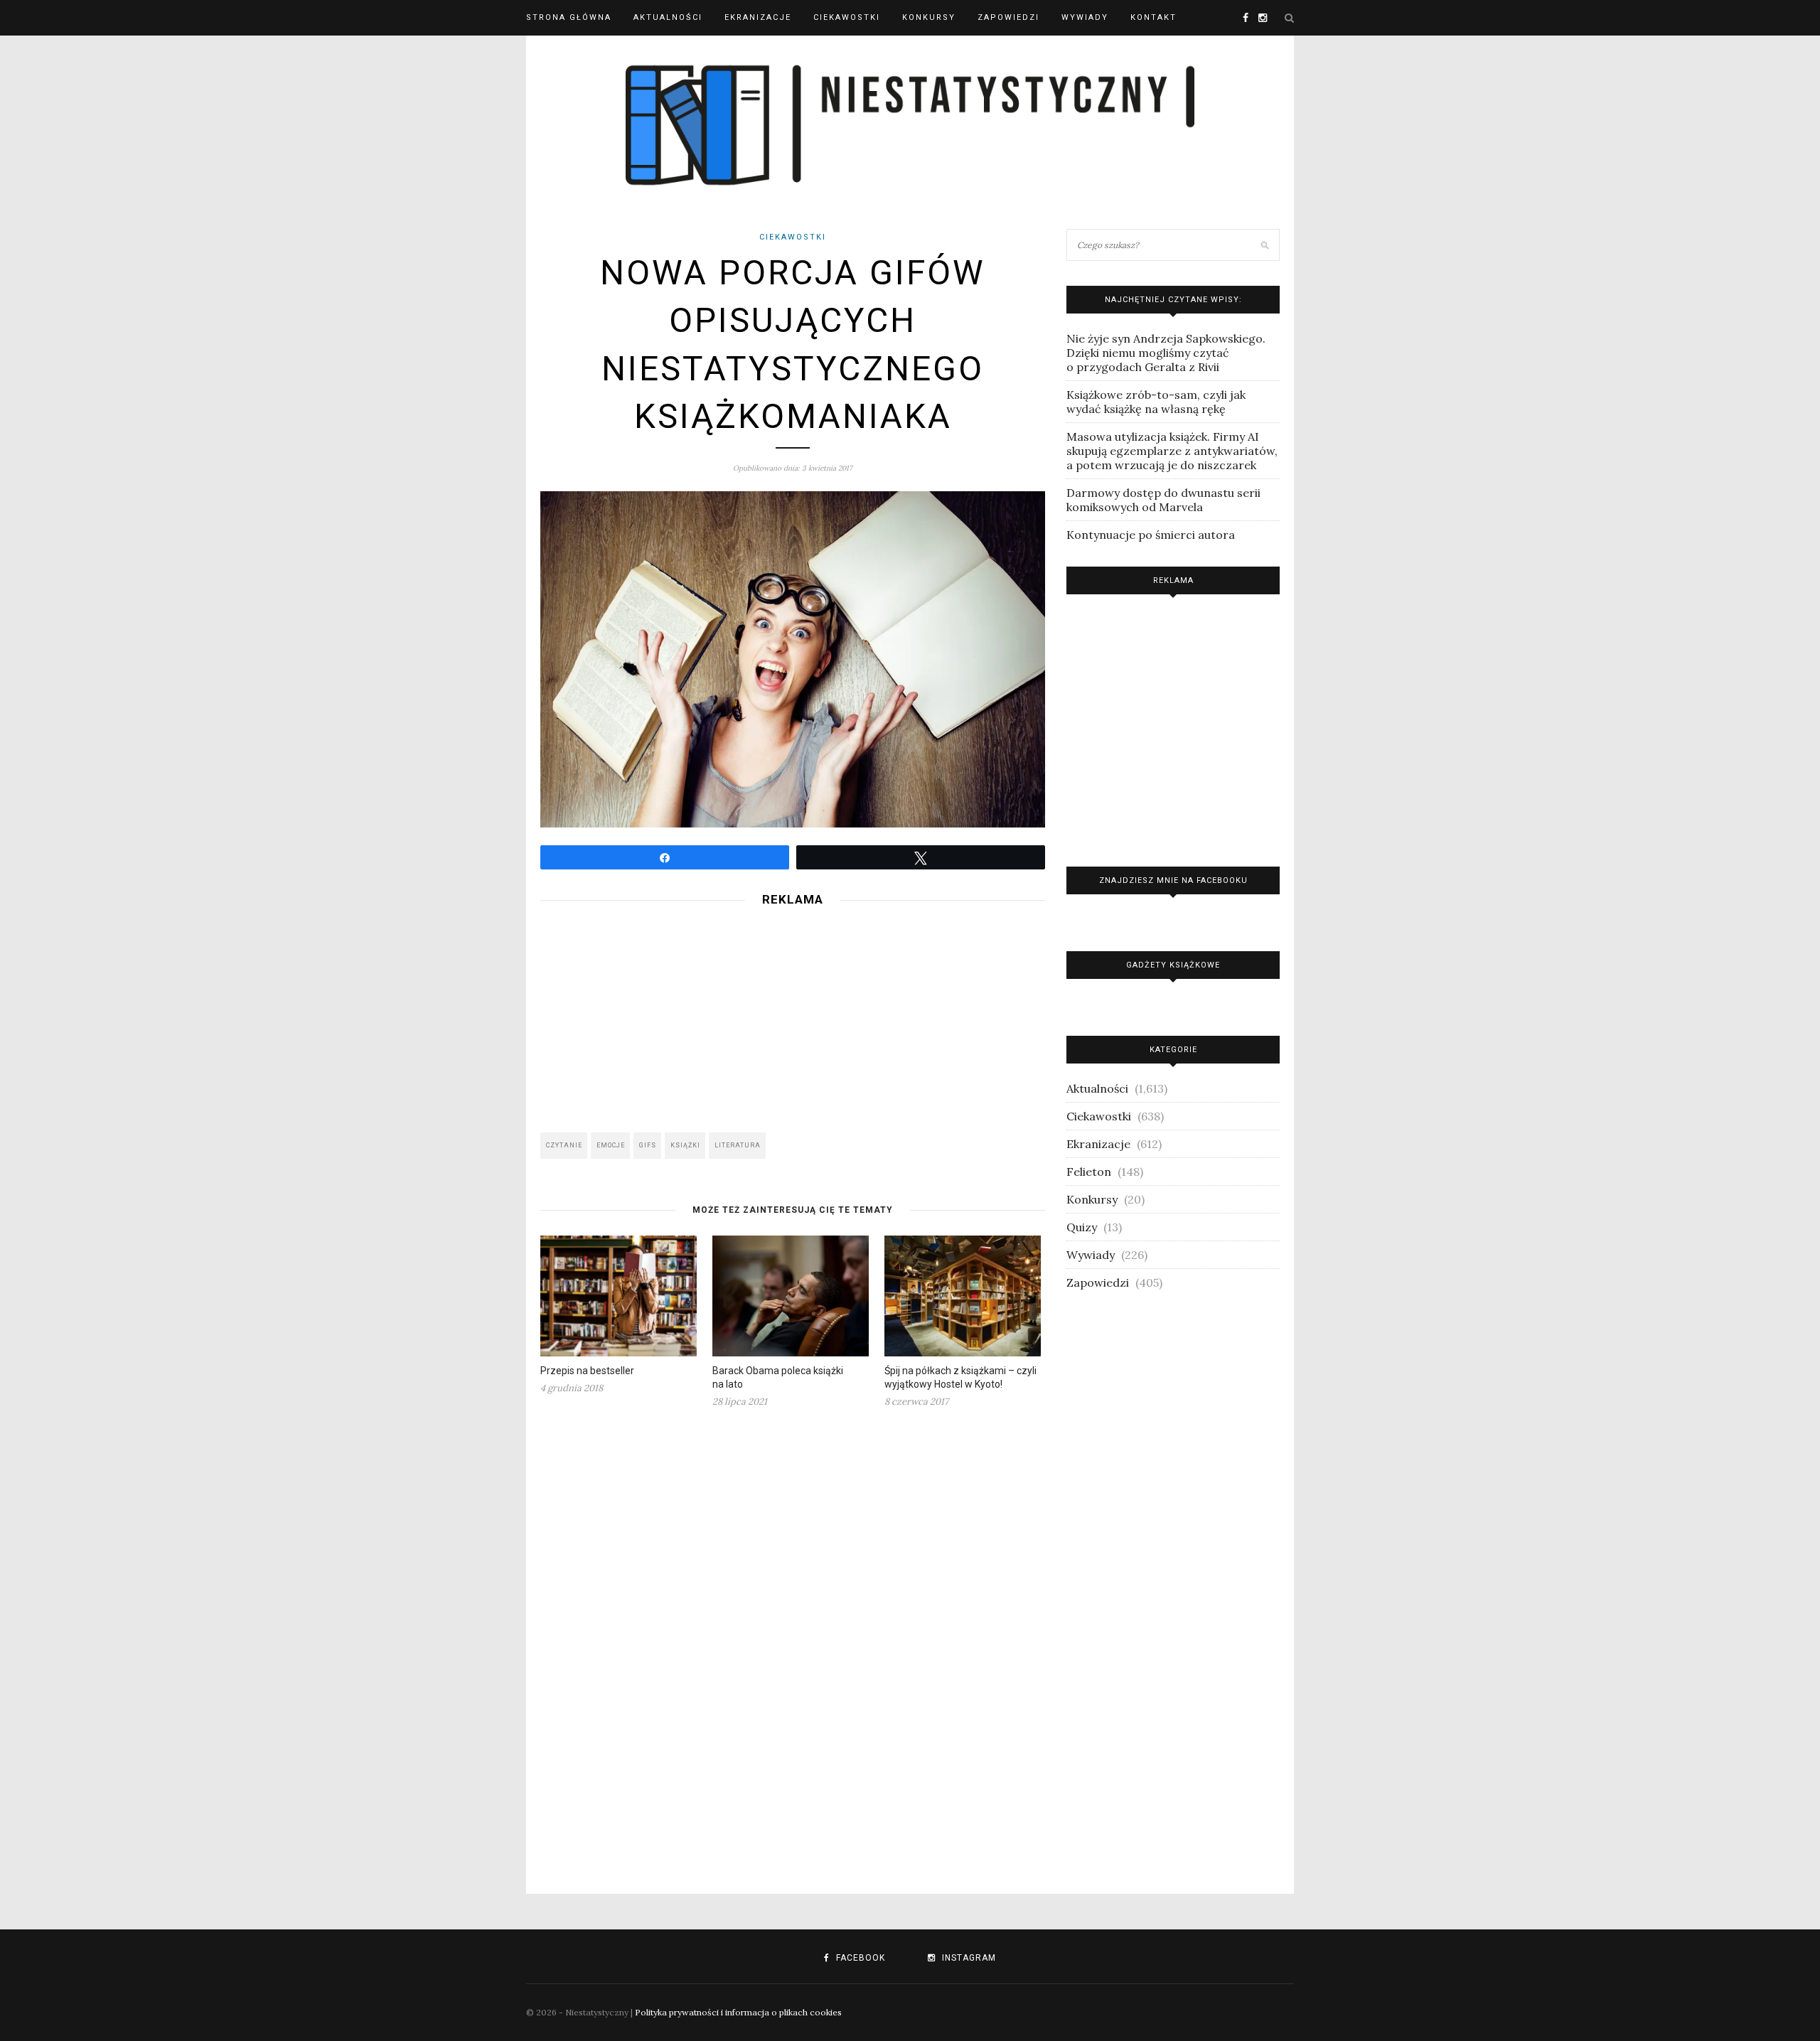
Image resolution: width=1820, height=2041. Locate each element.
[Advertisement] (793, 1015)
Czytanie (564, 1145)
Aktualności (668, 17)
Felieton (1089, 1172)
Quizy (1082, 1227)
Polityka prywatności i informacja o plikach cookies (738, 2012)
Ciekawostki (847, 17)
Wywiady (1085, 17)
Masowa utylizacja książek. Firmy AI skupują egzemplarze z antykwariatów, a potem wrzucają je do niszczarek (1172, 451)
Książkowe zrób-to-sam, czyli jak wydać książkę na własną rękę (1156, 402)
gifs (648, 1145)
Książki (685, 1145)
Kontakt (1153, 17)
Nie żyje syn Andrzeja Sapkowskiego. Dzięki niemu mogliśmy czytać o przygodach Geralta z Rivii (1166, 353)
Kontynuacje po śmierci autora (1151, 535)
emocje (611, 1145)
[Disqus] (793, 1642)
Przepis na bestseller (587, 1371)
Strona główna (569, 17)
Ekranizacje (758, 17)
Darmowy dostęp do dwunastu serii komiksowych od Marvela (1163, 500)
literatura (738, 1145)
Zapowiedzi (1008, 17)
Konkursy (929, 17)
